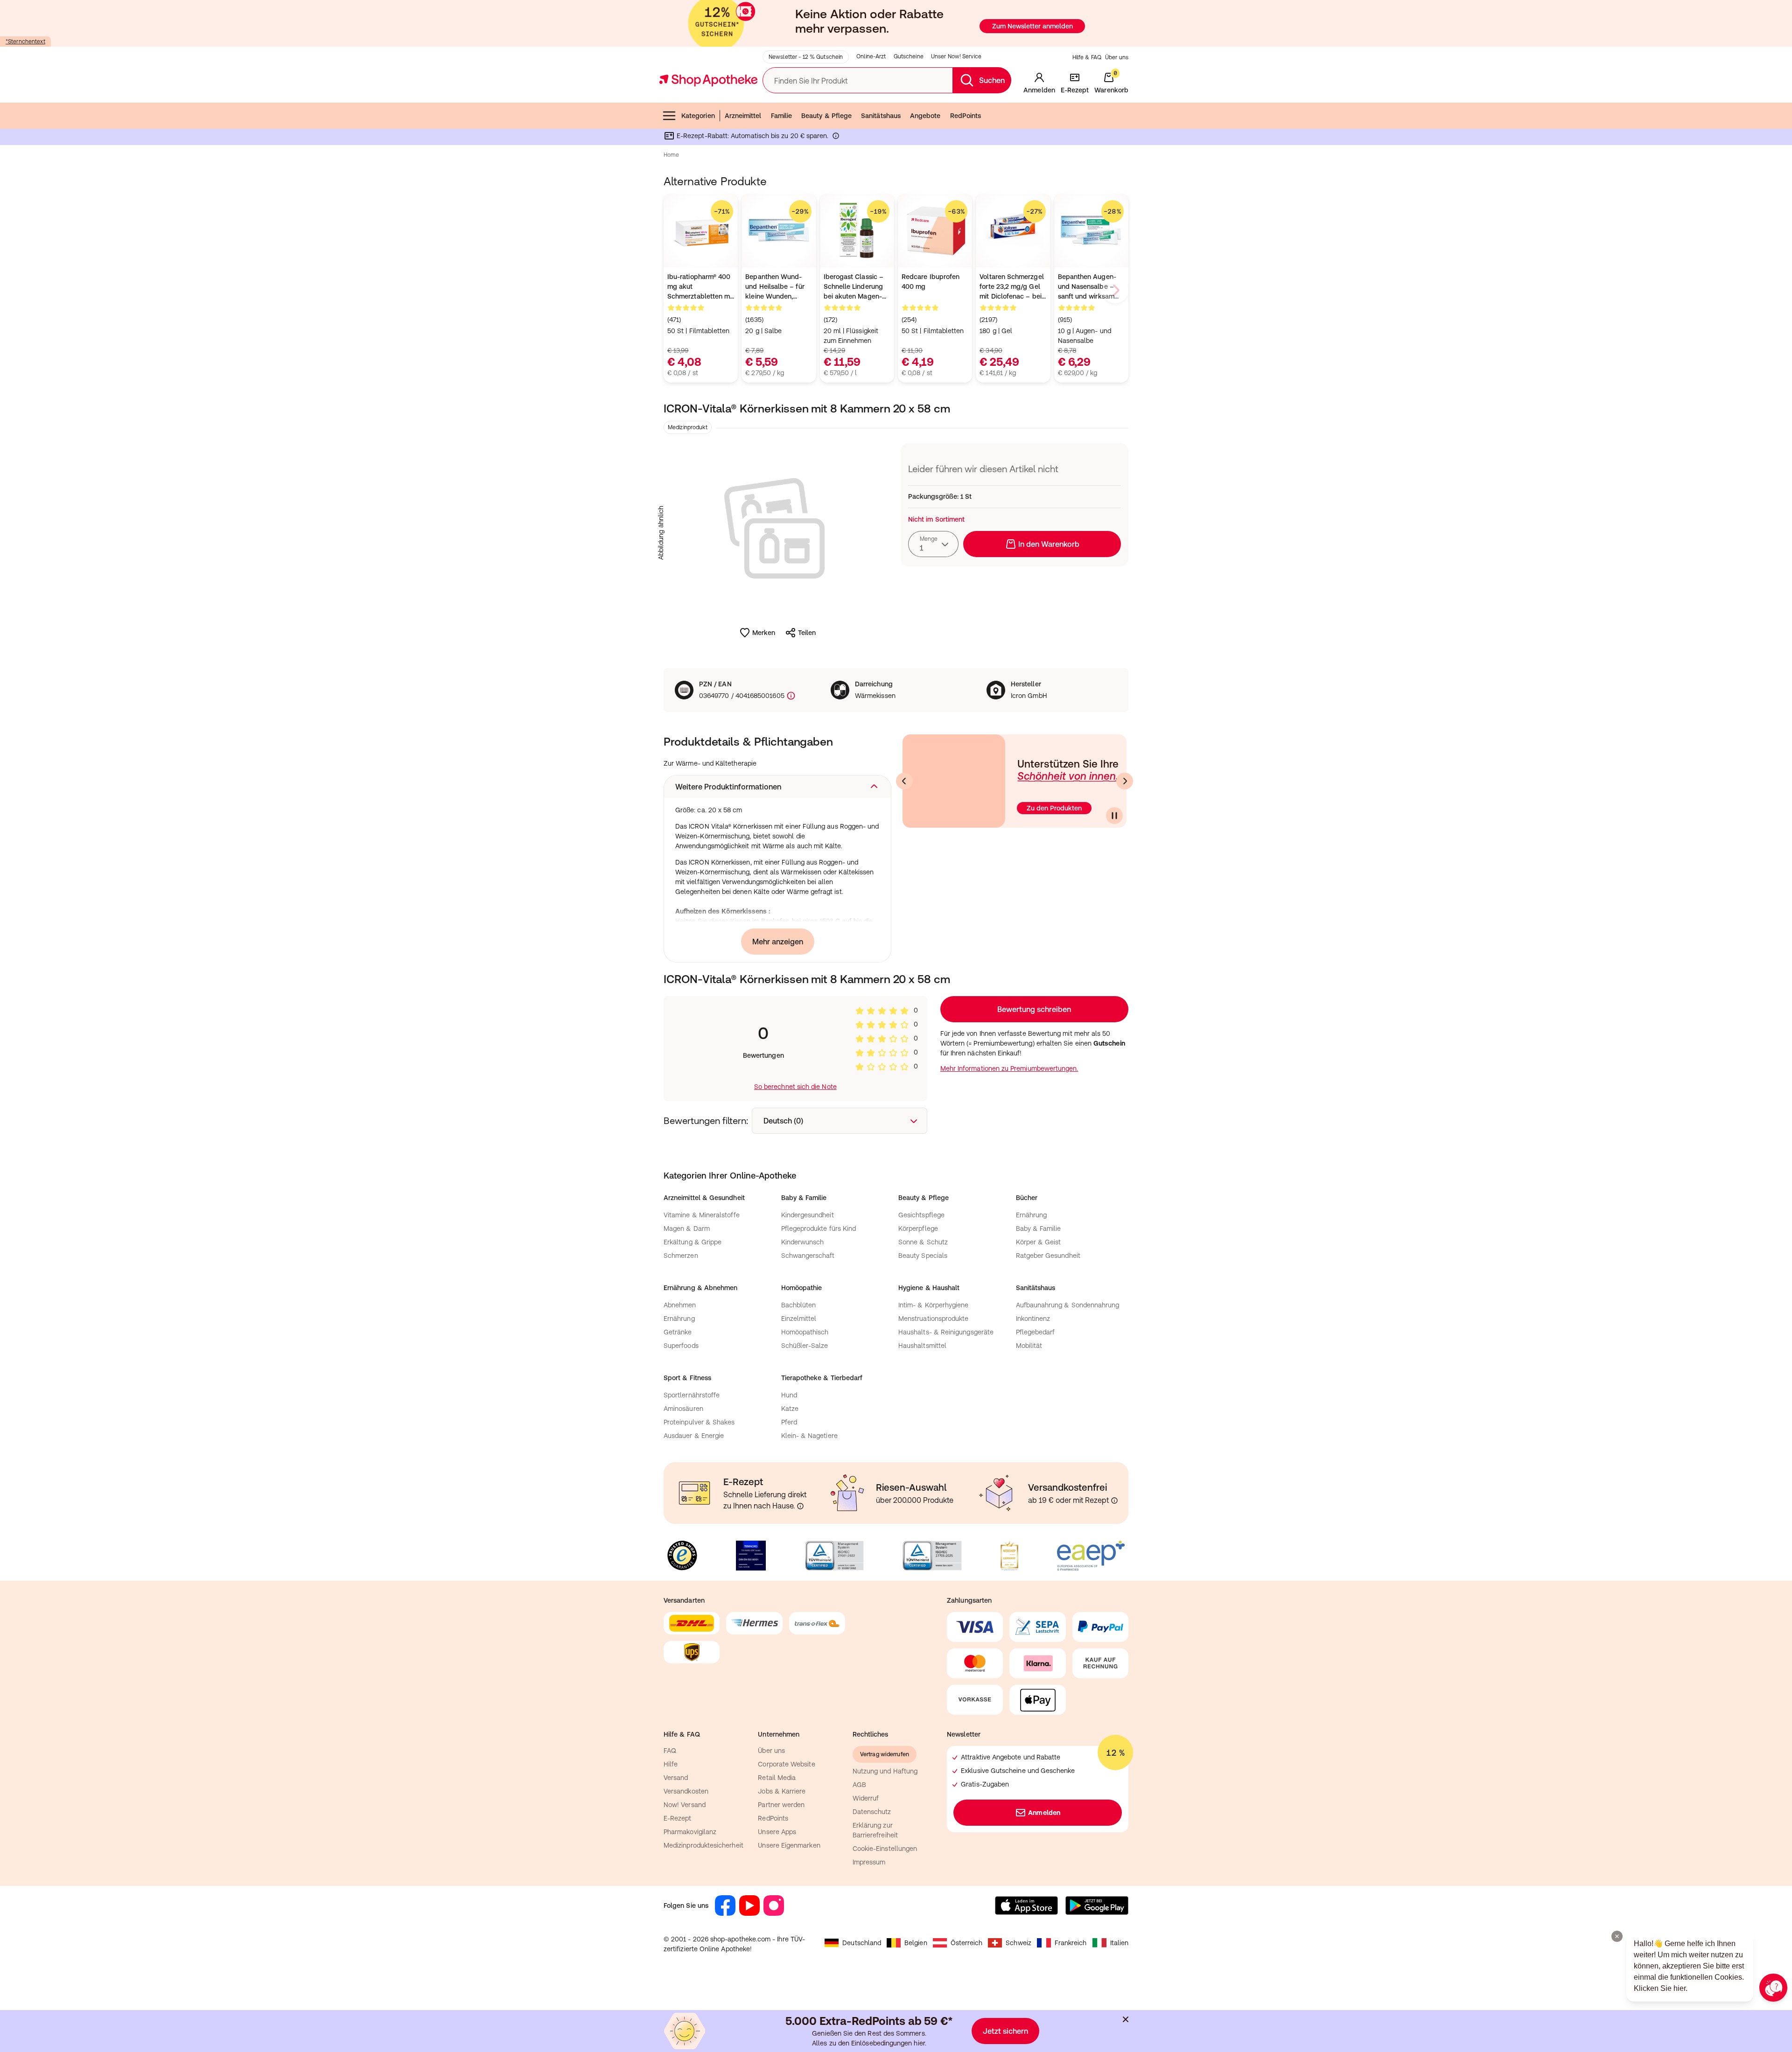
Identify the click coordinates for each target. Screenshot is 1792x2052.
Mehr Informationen (896, 1122)
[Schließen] (1032, 889)
